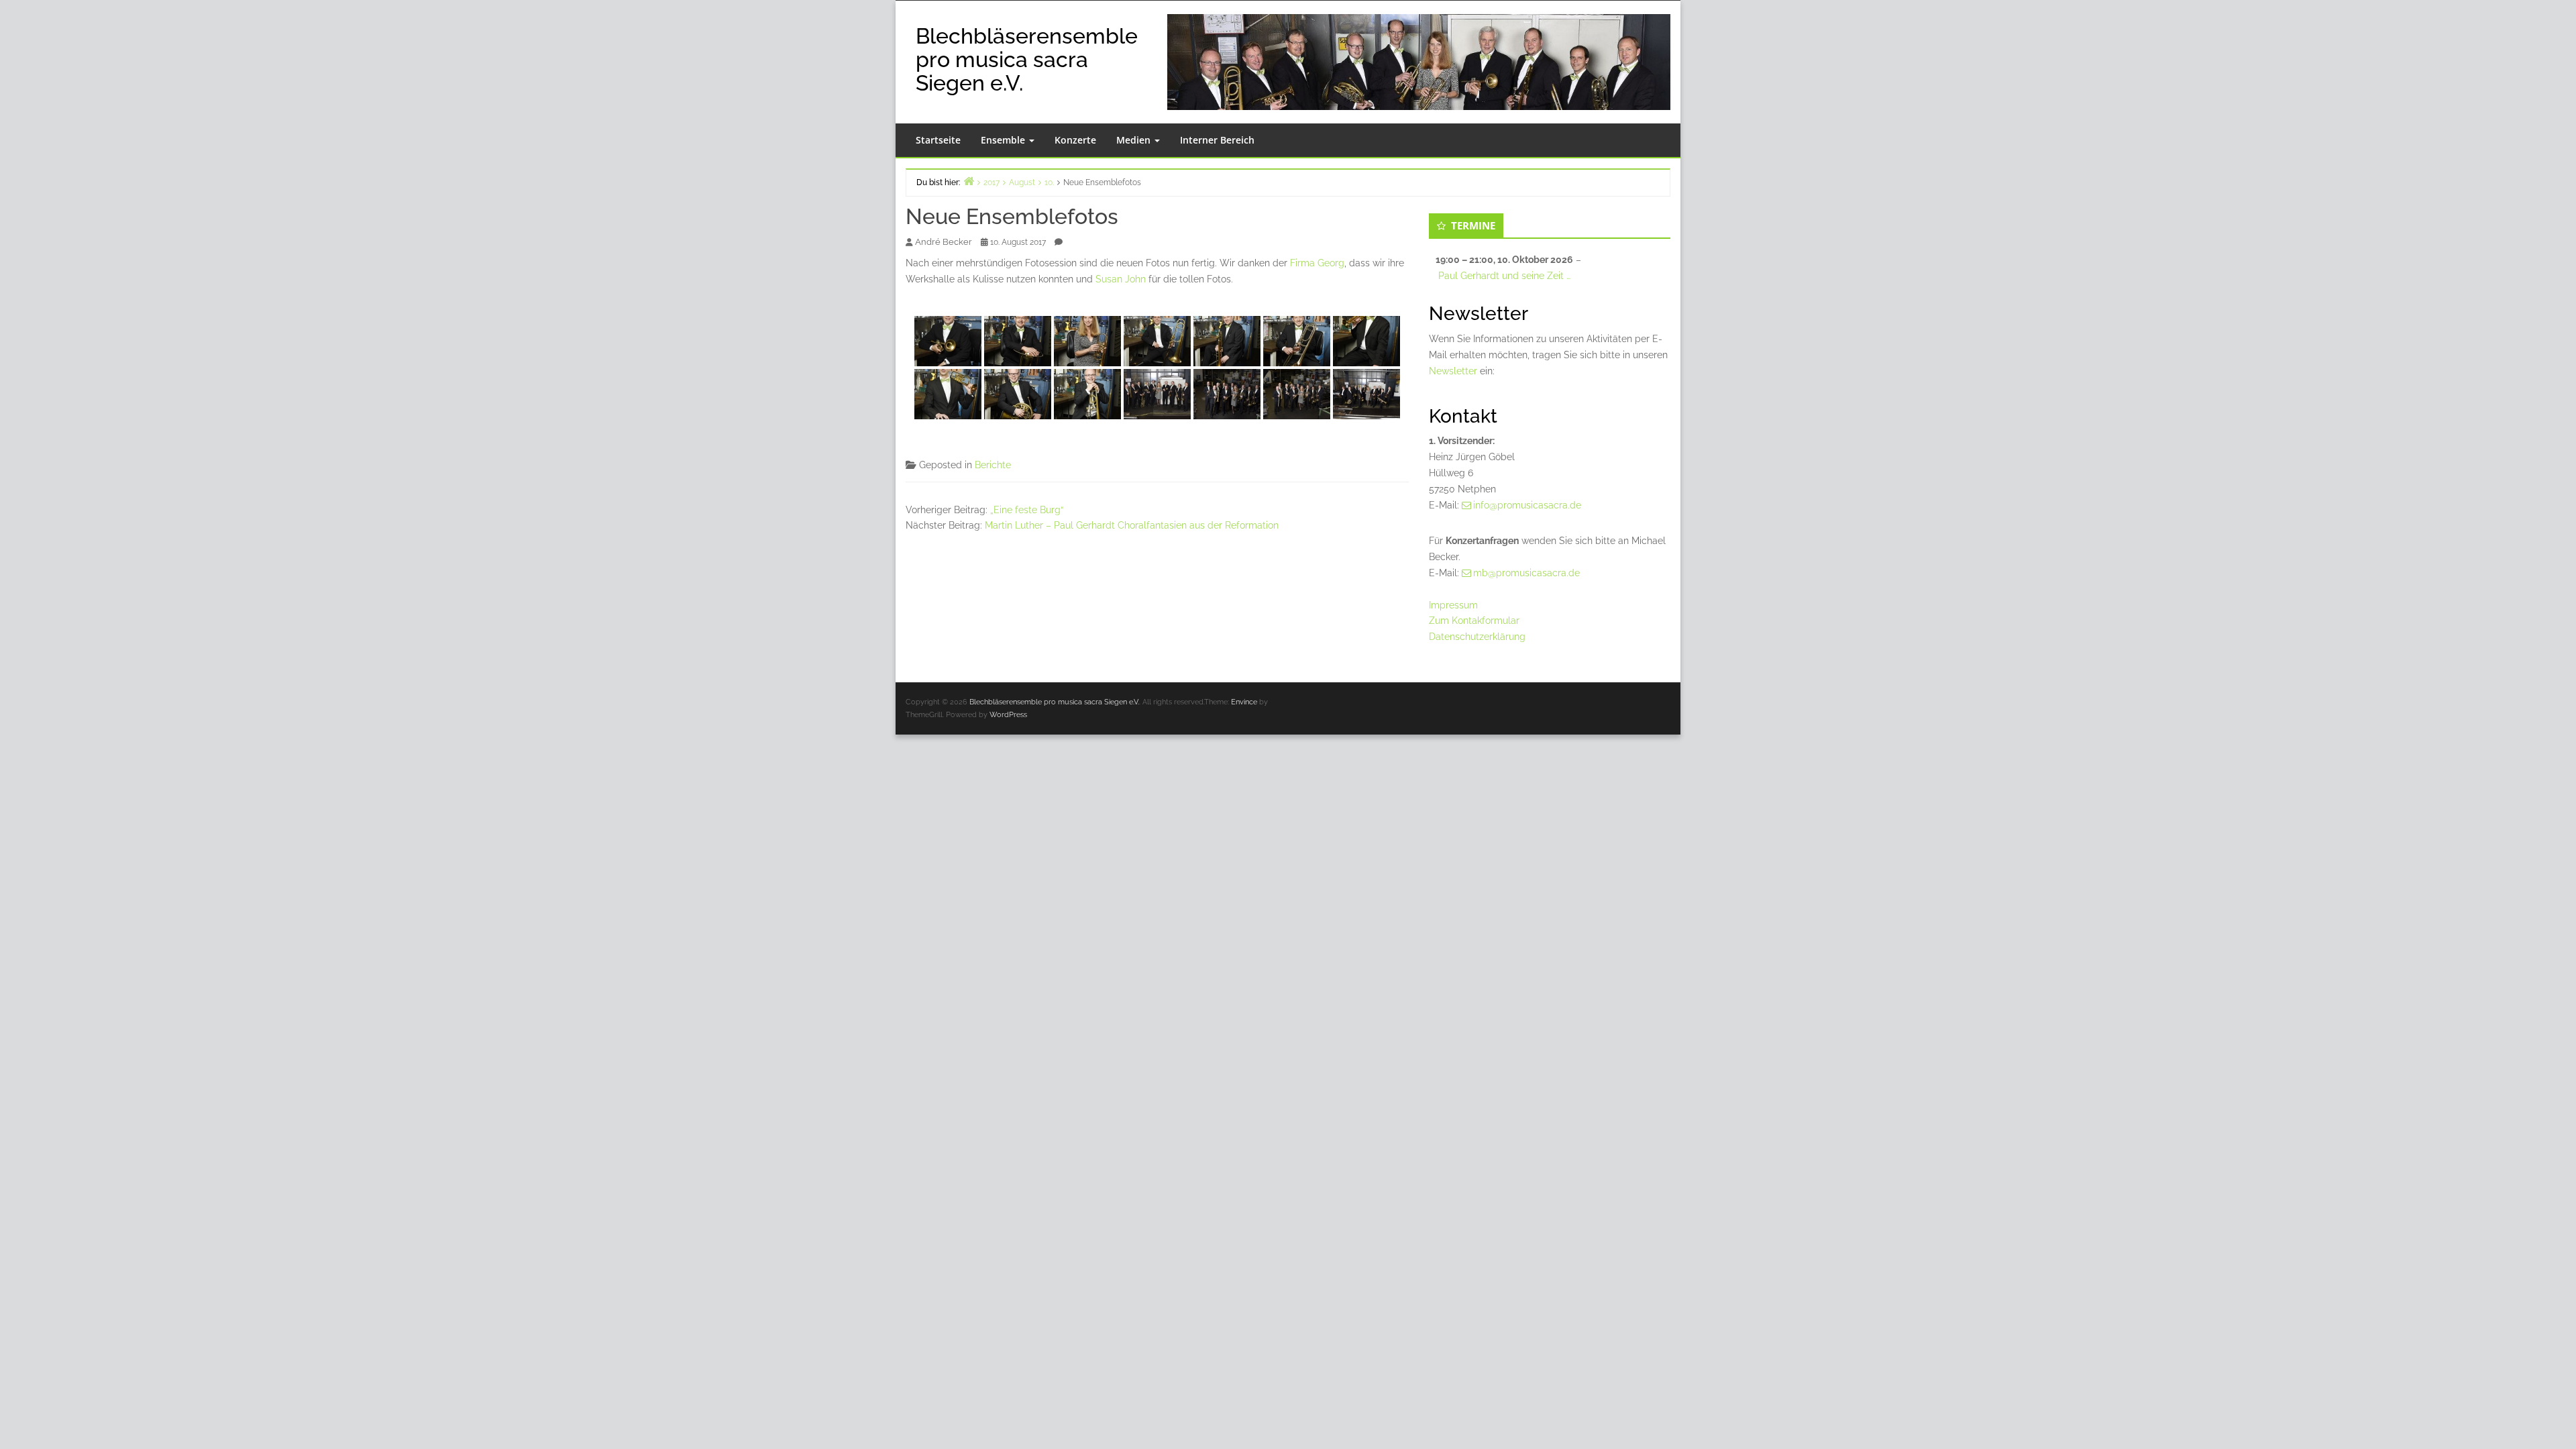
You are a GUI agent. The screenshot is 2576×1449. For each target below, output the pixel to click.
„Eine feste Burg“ (1027, 510)
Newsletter (1453, 371)
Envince (1244, 702)
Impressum (1453, 605)
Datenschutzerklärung (1477, 637)
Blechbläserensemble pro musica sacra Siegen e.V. (1027, 59)
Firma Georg (1317, 263)
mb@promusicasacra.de (1526, 573)
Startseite (938, 140)
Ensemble (1004, 140)
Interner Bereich (1217, 140)
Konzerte (1075, 140)
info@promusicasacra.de (1527, 505)
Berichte (993, 465)
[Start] (969, 181)
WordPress (1008, 715)
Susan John (1121, 279)
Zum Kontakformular (1474, 621)
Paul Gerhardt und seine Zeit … (1504, 276)
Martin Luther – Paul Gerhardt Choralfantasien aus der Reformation (1132, 525)
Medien (1135, 140)
